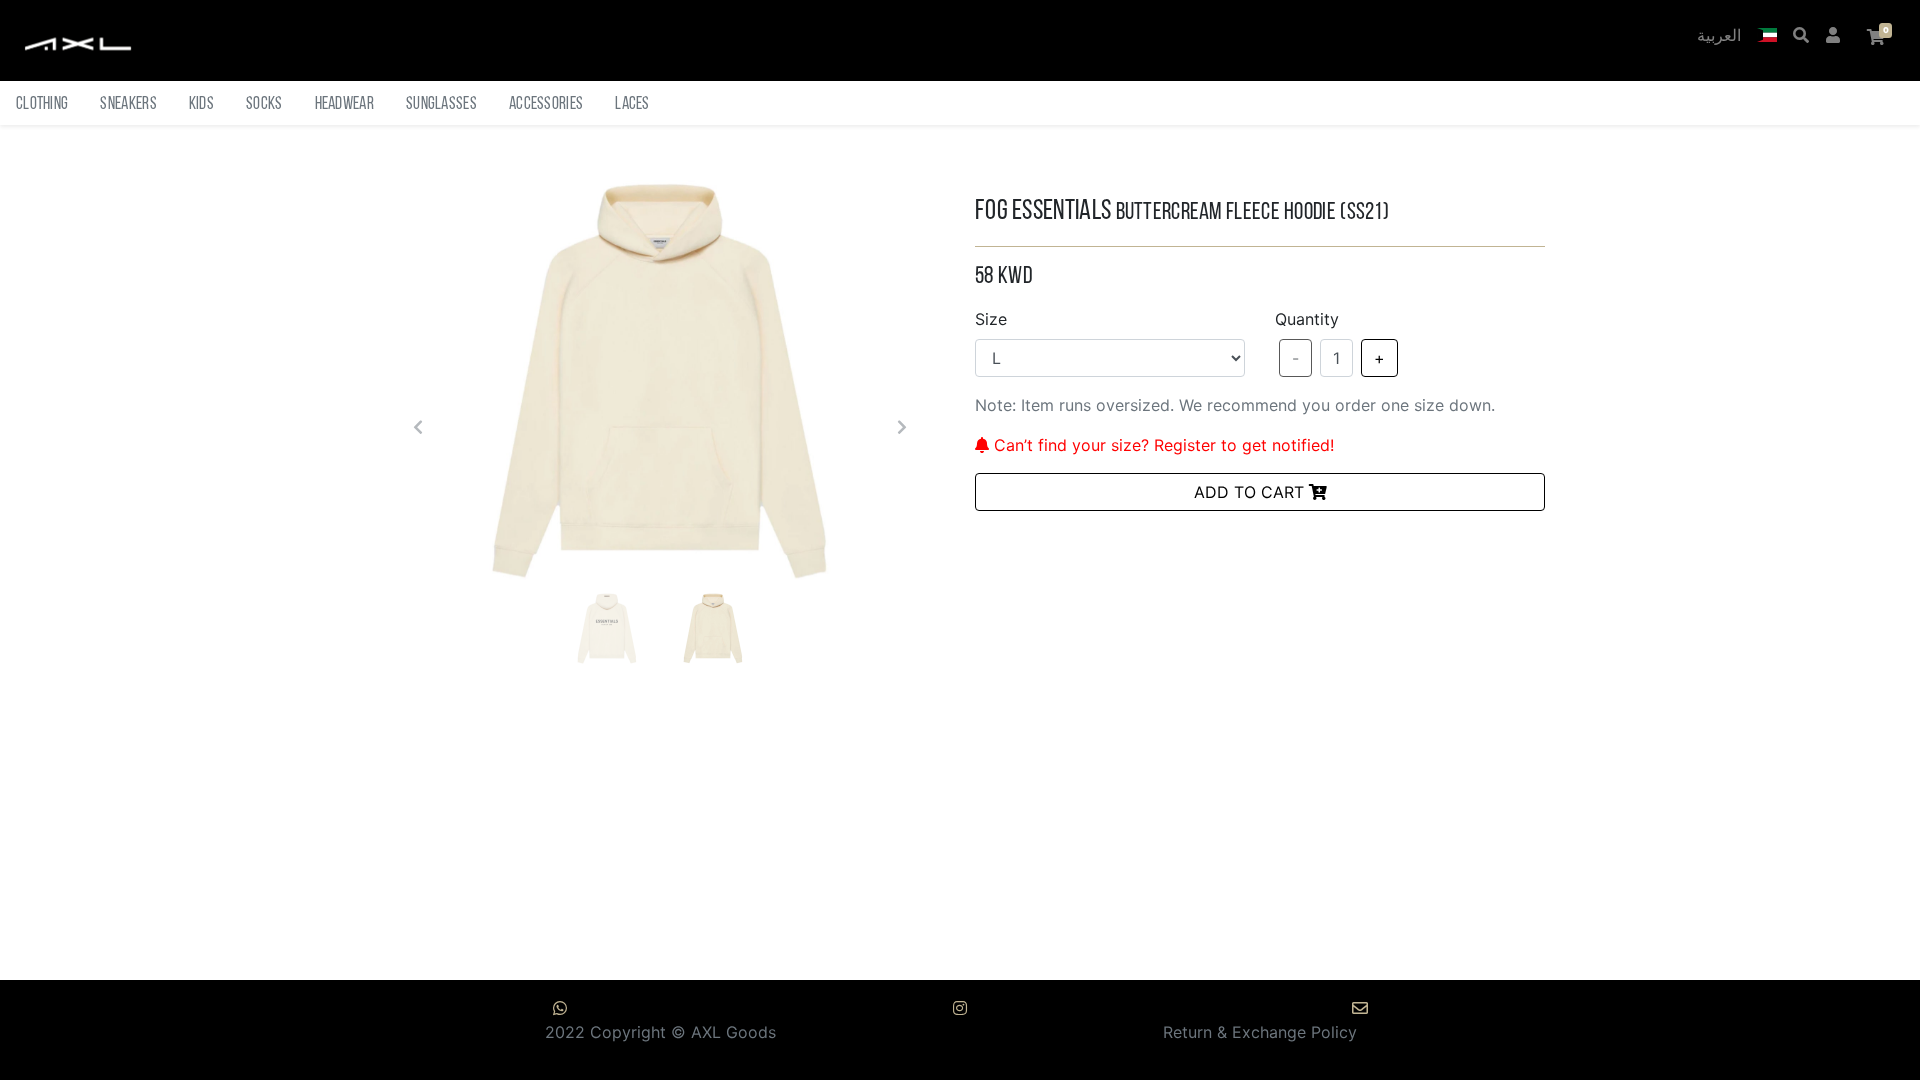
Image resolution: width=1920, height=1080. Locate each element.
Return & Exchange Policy (1260, 1032)
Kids (201, 104)
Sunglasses (441, 104)
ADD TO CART (1251, 492)
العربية (1719, 37)
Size (991, 319)
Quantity (1307, 319)
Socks (264, 104)
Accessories (546, 104)
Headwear (344, 104)
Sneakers (128, 104)
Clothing (42, 104)
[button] (1767, 37)
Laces (632, 104)
